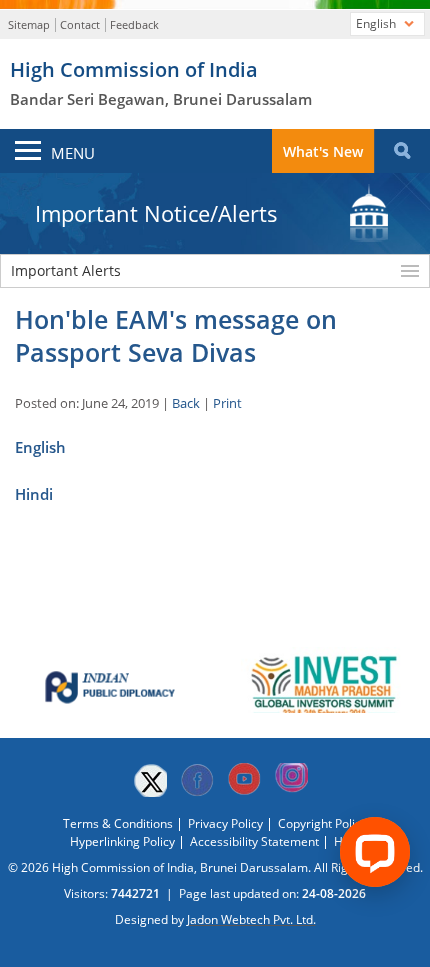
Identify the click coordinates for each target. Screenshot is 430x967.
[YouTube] (244, 780)
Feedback (134, 24)
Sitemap (29, 24)
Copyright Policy (322, 823)
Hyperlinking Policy (122, 841)
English (40, 447)
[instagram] (291, 780)
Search (402, 151)
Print (227, 403)
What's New (323, 151)
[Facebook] (197, 780)
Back (186, 403)
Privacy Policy (225, 823)
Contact (80, 24)
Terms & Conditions (118, 823)
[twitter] (150, 780)
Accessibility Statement (254, 841)
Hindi (34, 494)
